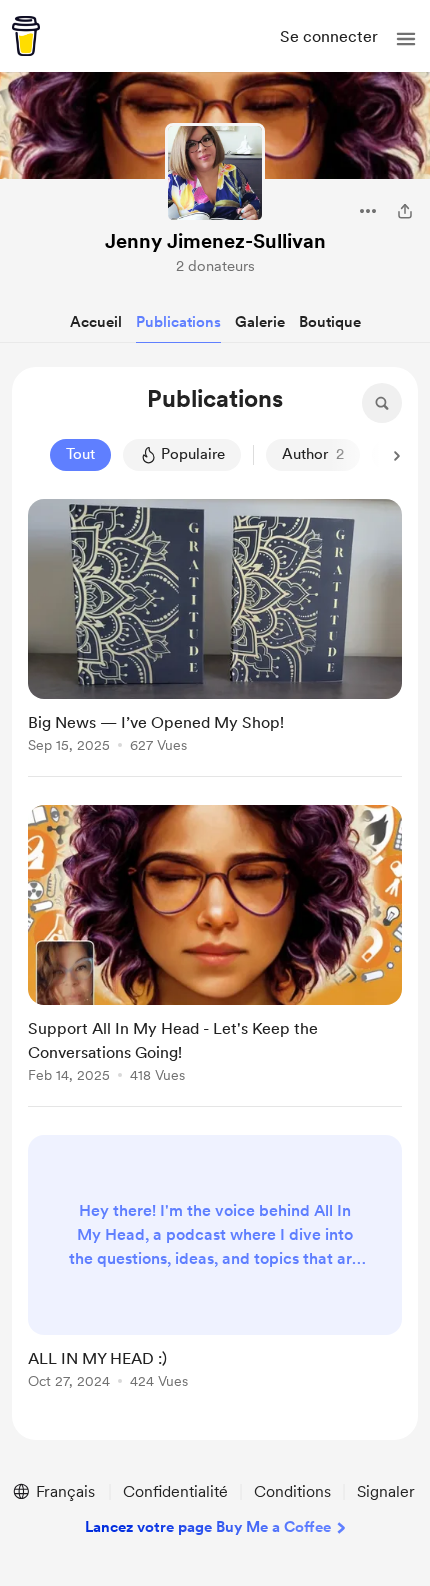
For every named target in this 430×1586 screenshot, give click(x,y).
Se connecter (329, 36)
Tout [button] (80, 454)
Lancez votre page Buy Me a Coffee (208, 1527)
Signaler (386, 1491)
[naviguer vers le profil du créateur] (215, 173)
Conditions (292, 1491)
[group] (215, 638)
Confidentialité (175, 1491)
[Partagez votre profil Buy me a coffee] (405, 211)
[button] (406, 39)
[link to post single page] (215, 629)
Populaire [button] (193, 454)
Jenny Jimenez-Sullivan (215, 241)
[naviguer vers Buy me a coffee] (26, 36)
